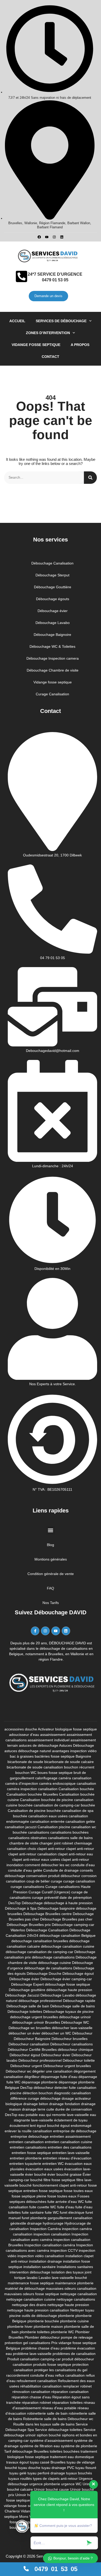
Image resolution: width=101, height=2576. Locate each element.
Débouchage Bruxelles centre (48, 1914)
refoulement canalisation (37, 2381)
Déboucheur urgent (26, 2066)
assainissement (53, 1735)
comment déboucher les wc (47, 1865)
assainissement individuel (49, 1740)
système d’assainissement (51, 2441)
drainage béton (36, 2104)
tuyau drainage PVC (58, 2468)
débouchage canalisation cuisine (68, 1946)
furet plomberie (34, 2218)
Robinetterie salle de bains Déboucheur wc (58, 2419)
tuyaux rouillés (20, 2479)
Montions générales (51, 1559)
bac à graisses (22, 1756)
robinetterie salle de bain (47, 2413)
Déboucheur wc (19, 2071)
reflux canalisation (70, 2375)
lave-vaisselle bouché (69, 2278)
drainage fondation (65, 2104)
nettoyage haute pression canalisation (38, 2310)
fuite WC (52, 2212)
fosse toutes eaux (62, 2196)
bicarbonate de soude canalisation (35, 1767)
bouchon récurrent (79, 1767)
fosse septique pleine (29, 2196)
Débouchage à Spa (21, 1908)
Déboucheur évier (56, 2055)
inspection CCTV (64, 2250)
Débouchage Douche (44, 1974)
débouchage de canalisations (48, 1968)
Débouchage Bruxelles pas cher (66, 1919)
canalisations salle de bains (70, 1838)
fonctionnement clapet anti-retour (60, 2185)
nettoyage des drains (29, 2305)
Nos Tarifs (51, 1603)
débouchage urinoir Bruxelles (36, 2022)
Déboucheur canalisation (29, 2044)
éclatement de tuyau (71, 2120)
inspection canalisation (52, 2234)
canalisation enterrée (47, 1821)
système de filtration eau (40, 2446)
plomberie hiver (20, 2326)
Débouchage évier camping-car (66, 1979)
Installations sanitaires (75, 2267)
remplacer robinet (77, 2386)
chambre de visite (24, 1843)
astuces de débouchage (39, 1745)
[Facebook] (39, 237)
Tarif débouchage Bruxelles (26, 2451)
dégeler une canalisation (52, 2071)
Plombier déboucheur (42, 2337)
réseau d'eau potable (59, 2408)
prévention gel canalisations (27, 2343)
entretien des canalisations (70, 2147)
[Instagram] (54, 237)
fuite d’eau (66, 2207)
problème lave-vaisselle (32, 2354)
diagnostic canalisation (72, 2093)
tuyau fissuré (86, 2468)
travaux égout (17, 2462)
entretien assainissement (70, 2136)
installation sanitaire (39, 2267)
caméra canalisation (75, 1778)
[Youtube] (47, 237)
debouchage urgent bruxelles (34, 2017)
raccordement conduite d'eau (30, 2375)
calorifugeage (46, 1778)
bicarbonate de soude (25, 1762)
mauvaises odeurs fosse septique (32, 2294)
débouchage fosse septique (67, 1984)
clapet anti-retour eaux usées (36, 1859)
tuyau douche (29, 2468)
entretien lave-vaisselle (71, 2153)
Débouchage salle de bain (28, 2006)
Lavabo (45, 2278)
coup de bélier (38, 1881)
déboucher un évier (24, 2033)
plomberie (66, 2316)
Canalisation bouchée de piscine (46, 1800)
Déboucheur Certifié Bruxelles (32, 2050)
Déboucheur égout (25, 2055)
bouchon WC (26, 1773)
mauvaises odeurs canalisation (71, 2288)
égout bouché (48, 2126)
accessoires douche (21, 1729)
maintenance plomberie (74, 2283)
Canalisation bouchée (76, 1789)
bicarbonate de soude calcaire (69, 1762)
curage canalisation (79, 1881)
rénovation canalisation (31, 2392)
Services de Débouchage (61, 321)
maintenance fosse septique (31, 2283)
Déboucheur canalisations (71, 2044)
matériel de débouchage (25, 2288)
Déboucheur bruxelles (70, 2039)
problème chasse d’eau (40, 2348)
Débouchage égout (78, 1974)
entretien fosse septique (31, 2153)
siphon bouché (49, 2435)
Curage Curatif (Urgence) (49, 1892)
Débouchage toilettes (25, 2012)
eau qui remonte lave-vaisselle (64, 2115)
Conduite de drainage (61, 1870)
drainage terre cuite (38, 2109)
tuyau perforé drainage (46, 2473)
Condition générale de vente (51, 1574)
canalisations (39, 1832)
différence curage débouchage (35, 2098)
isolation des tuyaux (67, 2272)
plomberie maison (48, 2326)
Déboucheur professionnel (40, 2060)
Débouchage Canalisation (47, 1930)
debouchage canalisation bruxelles (40, 1941)
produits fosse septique (52, 2364)
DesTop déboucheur (37, 2088)
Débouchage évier (24, 1979)
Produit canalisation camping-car (34, 2359)
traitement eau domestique (72, 2457)
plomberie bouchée (43, 2321)
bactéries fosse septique (55, 1756)
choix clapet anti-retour (46, 1849)
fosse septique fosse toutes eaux (66, 2191)
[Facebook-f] (35, 1631)
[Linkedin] (62, 237)
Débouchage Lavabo (57, 1995)
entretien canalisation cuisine (68, 2142)
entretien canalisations (28, 2147)
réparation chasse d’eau (31, 2397)
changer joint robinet (56, 1843)
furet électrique (72, 2212)
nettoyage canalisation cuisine (31, 2299)
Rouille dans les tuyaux (32, 2424)
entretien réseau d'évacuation (67, 2158)
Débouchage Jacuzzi (22, 1995)
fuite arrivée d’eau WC (66, 2202)
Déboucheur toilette (79, 2060)
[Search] (90, 478)
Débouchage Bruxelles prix (29, 1925)
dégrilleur (32, 2077)
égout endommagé (76, 2126)
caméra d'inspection (22, 1783)
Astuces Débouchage (77, 1745)
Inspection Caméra (45, 2229)
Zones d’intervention (48, 333)
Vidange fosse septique (36, 345)
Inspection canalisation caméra (50, 2245)
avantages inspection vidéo (74, 1751)
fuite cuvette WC (43, 2207)
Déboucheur (82, 2033)
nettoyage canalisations (76, 2299)
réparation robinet (36, 2402)
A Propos (80, 345)
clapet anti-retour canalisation (33, 1854)
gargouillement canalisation (70, 2218)
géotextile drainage (26, 2223)
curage (56, 1881)
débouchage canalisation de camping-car (39, 1952)
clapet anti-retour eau (75, 1854)
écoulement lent (23, 2126)
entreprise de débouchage (75, 2131)
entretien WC (53, 2164)
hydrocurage (53, 2223)
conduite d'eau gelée (25, 1870)
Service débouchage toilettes (59, 2430)
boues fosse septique (55, 1773)
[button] (51, 1530)
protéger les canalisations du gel (61, 2370)
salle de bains (63, 2424)
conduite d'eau (83, 1865)
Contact (51, 357)
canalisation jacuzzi (21, 1827)
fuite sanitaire (33, 2212)
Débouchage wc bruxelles (30, 2028)
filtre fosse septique (59, 2180)
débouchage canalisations (53, 1957)
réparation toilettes (67, 2402)
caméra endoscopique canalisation (68, 1783)
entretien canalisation (26, 2142)
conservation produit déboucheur (53, 1876)
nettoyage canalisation (78, 2294)
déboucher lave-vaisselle (72, 2028)
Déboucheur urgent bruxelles (67, 2066)
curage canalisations (27, 1887)
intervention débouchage (30, 2272)
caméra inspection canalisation (32, 1789)
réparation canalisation (70, 2392)
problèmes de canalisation (74, 2354)
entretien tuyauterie (25, 2164)
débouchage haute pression (69, 1990)
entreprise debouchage (30, 2136)
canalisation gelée (80, 1821)
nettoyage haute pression (68, 2305)
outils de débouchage (39, 2316)
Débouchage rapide (79, 2001)
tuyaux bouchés (79, 2473)
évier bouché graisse (64, 2174)
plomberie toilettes (35, 2332)
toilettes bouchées (65, 2451)
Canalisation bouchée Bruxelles (32, 1794)
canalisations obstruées (28, 1838)
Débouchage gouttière (27, 1990)
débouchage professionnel (40, 2001)
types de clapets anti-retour (55, 2479)
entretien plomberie (26, 2158)
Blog (51, 1545)
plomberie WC (62, 2332)
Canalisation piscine (54, 1827)
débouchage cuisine (55, 1963)
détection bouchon (38, 2093)
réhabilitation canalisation (41, 2386)
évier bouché (36, 2174)
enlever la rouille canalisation (28, 2131)
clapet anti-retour (80, 1849)
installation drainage (45, 2261)
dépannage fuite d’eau (59, 2077)
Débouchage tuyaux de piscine (68, 2012)
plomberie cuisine (74, 2321)
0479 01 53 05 (55, 280)
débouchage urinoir (75, 2017)
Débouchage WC (75, 2022)
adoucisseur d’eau (24, 1735)
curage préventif (45, 1897)
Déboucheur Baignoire (32, 2039)
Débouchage (32, 1903)
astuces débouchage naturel (28, 1751)
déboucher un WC (56, 2033)
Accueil (17, 321)
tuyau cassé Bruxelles (48, 2462)
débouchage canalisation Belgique (67, 1935)
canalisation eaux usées (48, 1816)
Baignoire (83, 1756)
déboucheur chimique (75, 2050)
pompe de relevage (77, 2337)
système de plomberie (79, 2446)
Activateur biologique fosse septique (67, 1729)
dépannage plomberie (39, 2082)
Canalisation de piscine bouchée (34, 1811)
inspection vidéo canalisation (41, 2256)
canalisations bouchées (69, 1832)
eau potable (28, 2115)
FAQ (51, 1588)
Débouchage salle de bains (73, 2006)
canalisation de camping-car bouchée (64, 1805)
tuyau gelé (18, 2473)
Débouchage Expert (27, 1984)
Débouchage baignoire (56, 1908)
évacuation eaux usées (44, 2169)
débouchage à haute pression (68, 1903)
